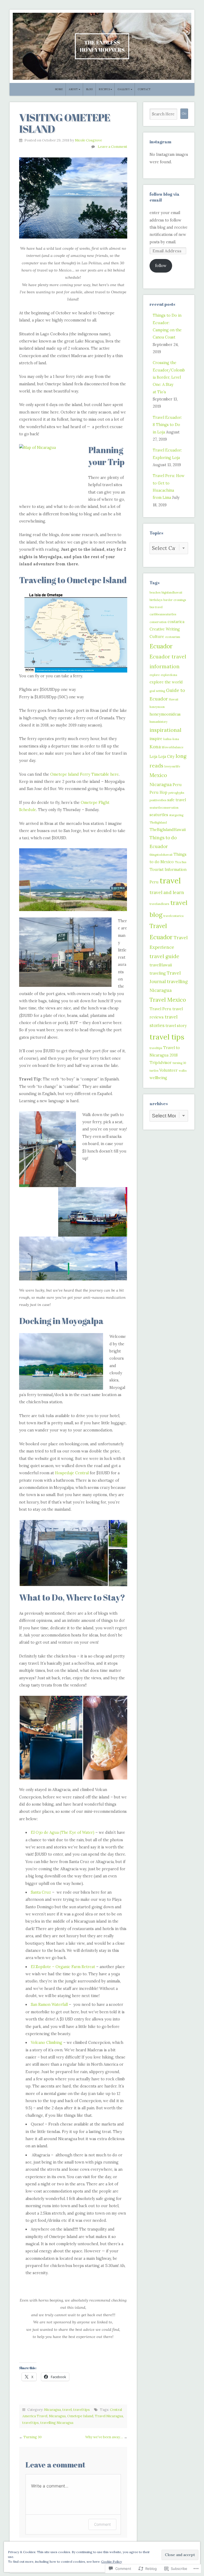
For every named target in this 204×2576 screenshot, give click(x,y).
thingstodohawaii (161, 855)
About (73, 89)
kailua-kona (171, 739)
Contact (144, 89)
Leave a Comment (112, 147)
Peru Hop (158, 792)
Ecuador (161, 646)
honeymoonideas (165, 714)
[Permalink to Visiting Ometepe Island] (73, 198)
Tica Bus (180, 862)
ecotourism (173, 637)
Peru (177, 785)
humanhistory (159, 722)
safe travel (177, 800)
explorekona (169, 675)
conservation (158, 622)
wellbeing (158, 1078)
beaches (155, 592)
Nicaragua (52, 2410)
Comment (102, 2524)
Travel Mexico (168, 1000)
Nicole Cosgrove (88, 140)
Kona (155, 747)
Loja (153, 756)
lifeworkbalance (173, 747)
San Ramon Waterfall (49, 2005)
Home (59, 89)
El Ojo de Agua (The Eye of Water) (63, 1832)
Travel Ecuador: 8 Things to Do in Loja (167, 425)
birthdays (156, 600)
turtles (154, 1071)
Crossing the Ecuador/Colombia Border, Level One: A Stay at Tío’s (169, 377)
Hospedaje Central (72, 1473)
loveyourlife (172, 766)
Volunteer (169, 1070)
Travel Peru (160, 1009)
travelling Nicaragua (57, 2423)
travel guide (164, 956)
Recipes (104, 89)
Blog (90, 89)
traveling (158, 973)
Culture (157, 636)
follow (161, 266)
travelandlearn (159, 904)
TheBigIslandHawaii (168, 830)
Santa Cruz (41, 1892)
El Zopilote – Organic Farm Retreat (63, 1967)
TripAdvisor (161, 1062)
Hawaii (174, 699)
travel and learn (167, 892)
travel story (176, 1026)
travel (67, 2410)
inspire (156, 739)
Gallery (124, 89)
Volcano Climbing (46, 2043)
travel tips (82, 2410)
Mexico (158, 775)
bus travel (156, 607)
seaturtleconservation (164, 808)
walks (183, 1071)
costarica (176, 622)
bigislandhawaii (172, 592)
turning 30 (179, 1063)
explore (155, 675)
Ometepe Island (80, 2416)
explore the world (166, 682)
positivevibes (158, 800)
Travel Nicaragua (109, 2416)
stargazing (176, 815)
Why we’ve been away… (104, 2437)
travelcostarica (173, 916)
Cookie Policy (112, 2562)
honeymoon (157, 707)
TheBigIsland (158, 823)
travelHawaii (161, 965)
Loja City (166, 756)
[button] (64, 1553)
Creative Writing (165, 629)
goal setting (157, 691)
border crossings (175, 600)
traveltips (156, 1048)
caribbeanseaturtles (163, 614)
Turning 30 (33, 2437)
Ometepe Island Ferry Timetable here (84, 774)
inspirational (165, 730)
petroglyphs (176, 793)
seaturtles (159, 815)
